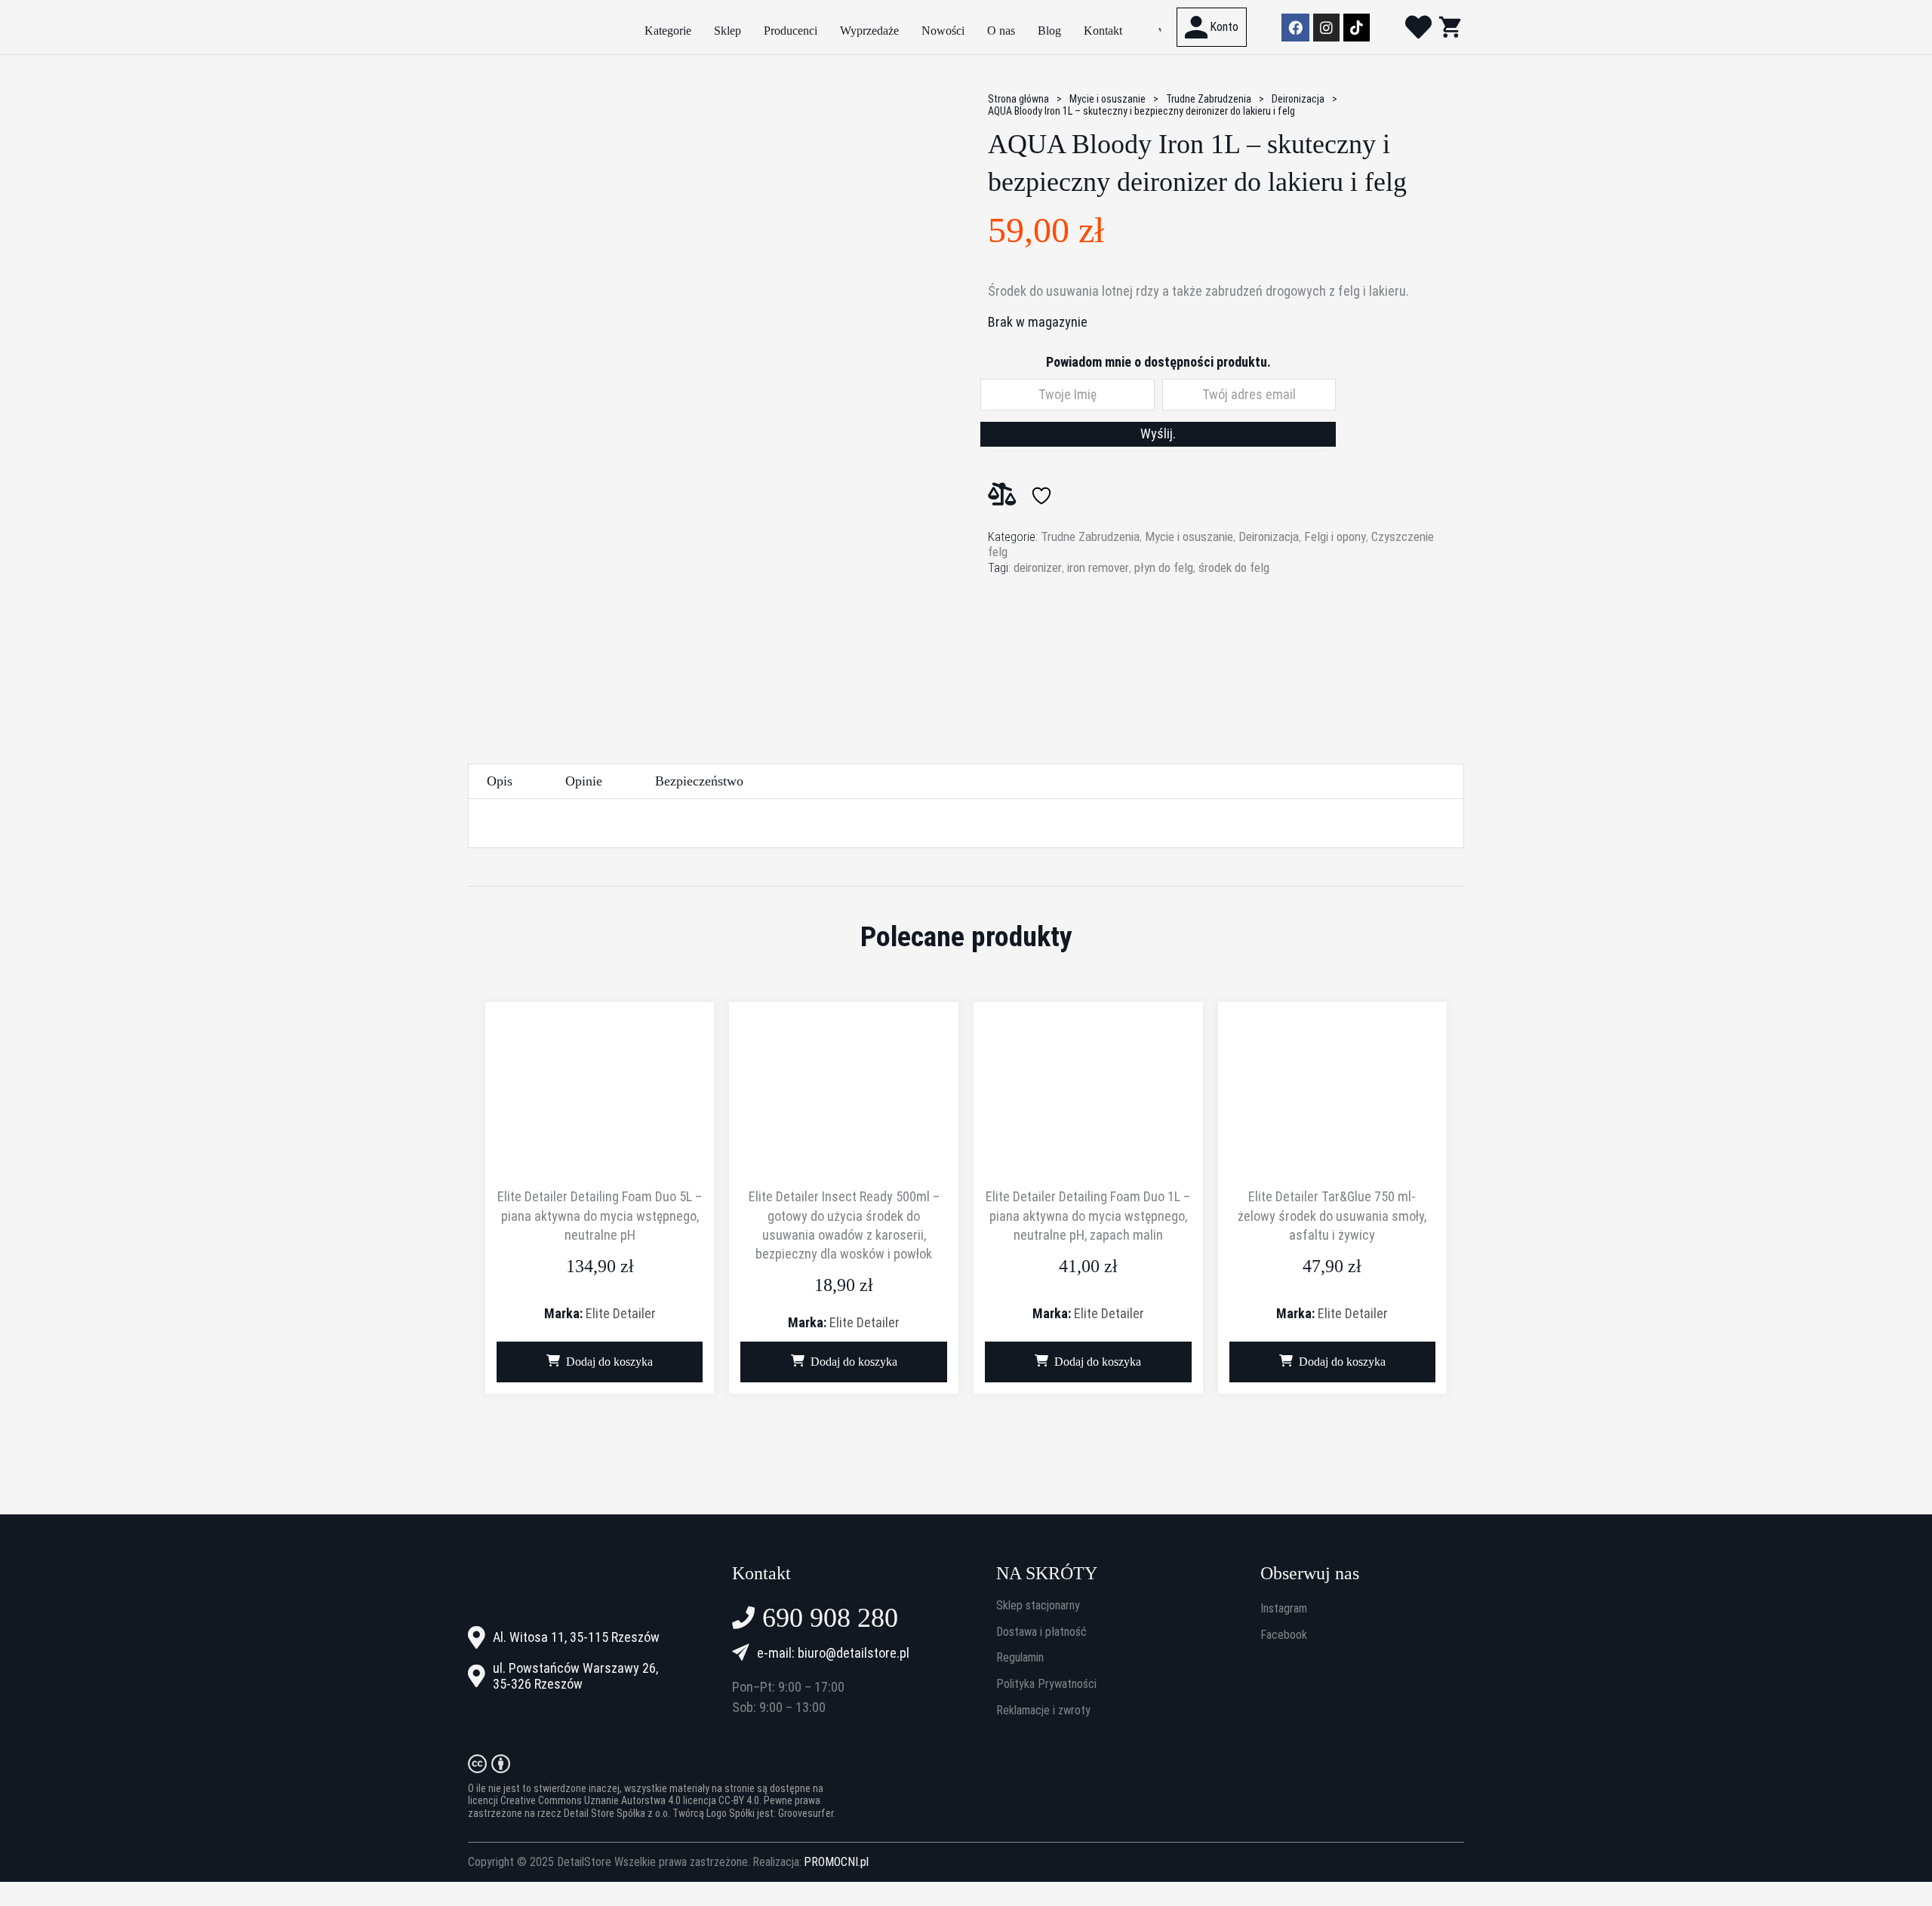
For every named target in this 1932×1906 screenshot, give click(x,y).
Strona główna (1018, 99)
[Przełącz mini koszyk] (1450, 27)
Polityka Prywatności (1046, 1684)
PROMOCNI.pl (836, 1862)
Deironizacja (1298, 99)
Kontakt (1103, 31)
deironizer (1038, 567)
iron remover (1098, 567)
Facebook (1284, 1635)
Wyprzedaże (869, 31)
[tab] (500, 781)
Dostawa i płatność (1041, 1632)
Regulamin (1020, 1658)
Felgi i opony (1335, 536)
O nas (1001, 31)
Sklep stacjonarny (1038, 1606)
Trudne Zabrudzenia (1209, 99)
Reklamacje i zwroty (1043, 1711)
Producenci (791, 31)
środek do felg (1234, 567)
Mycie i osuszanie (1108, 99)
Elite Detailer (621, 1313)
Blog (1049, 31)
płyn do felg (1164, 567)
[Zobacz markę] (1044, 638)
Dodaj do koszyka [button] (609, 1362)
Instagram (1284, 1609)
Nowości (943, 31)
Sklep (728, 31)
